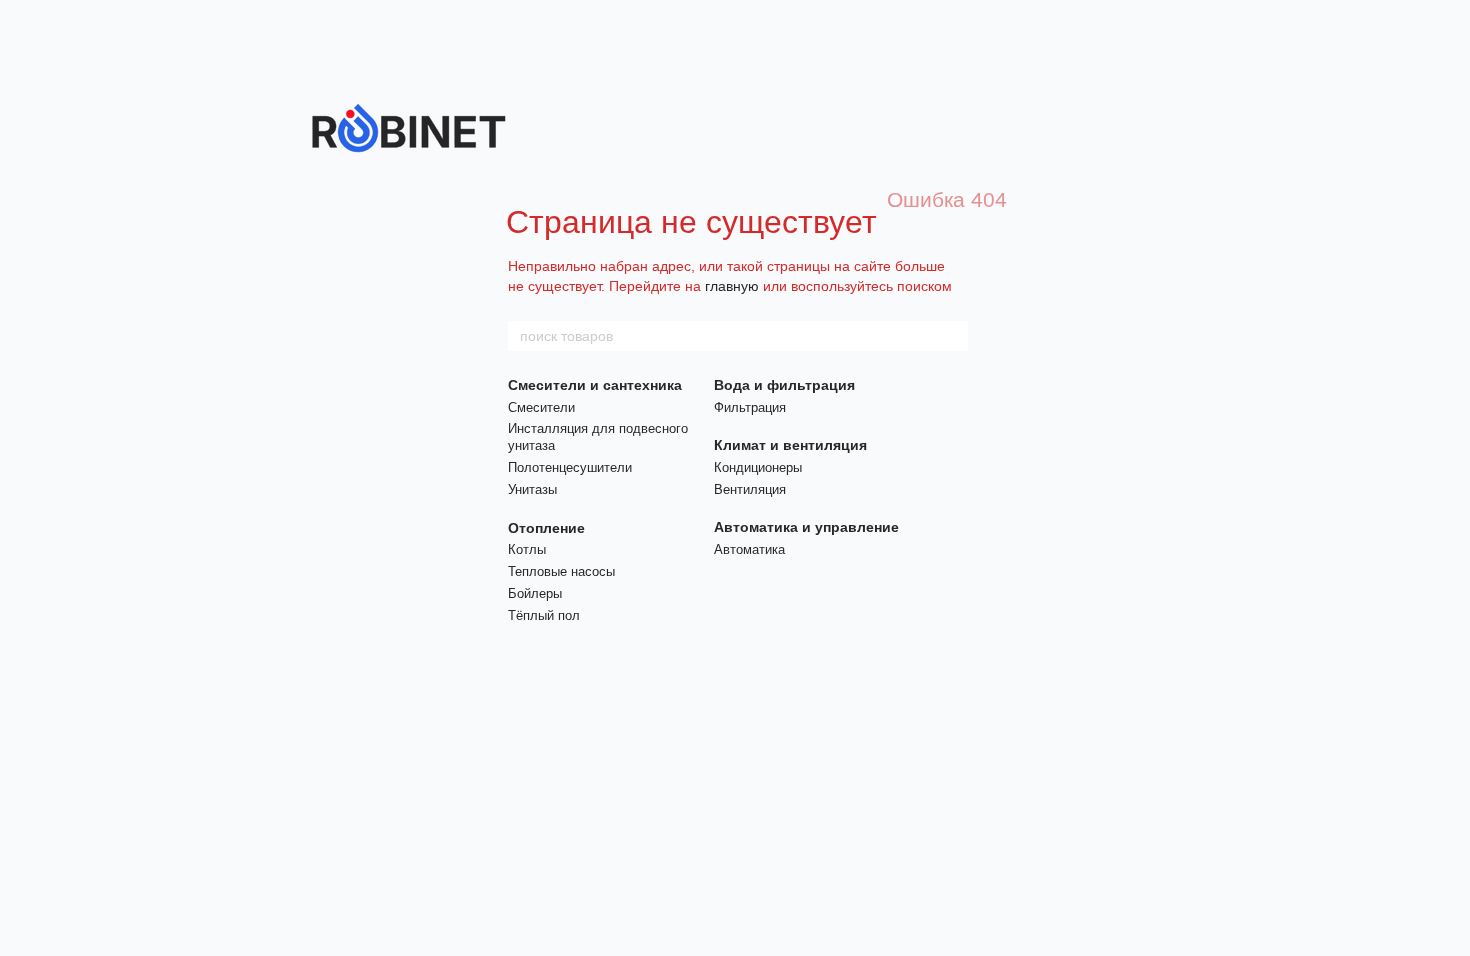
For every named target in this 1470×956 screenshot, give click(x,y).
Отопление (546, 528)
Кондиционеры (758, 467)
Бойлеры (535, 593)
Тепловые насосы (561, 571)
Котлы (527, 549)
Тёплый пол (544, 615)
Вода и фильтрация (784, 385)
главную (732, 286)
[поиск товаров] (952, 336)
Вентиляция (750, 489)
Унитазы (532, 489)
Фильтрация (750, 407)
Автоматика (749, 549)
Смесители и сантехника (595, 385)
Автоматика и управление (806, 527)
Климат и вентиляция (790, 445)
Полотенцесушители (570, 467)
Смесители (541, 407)
